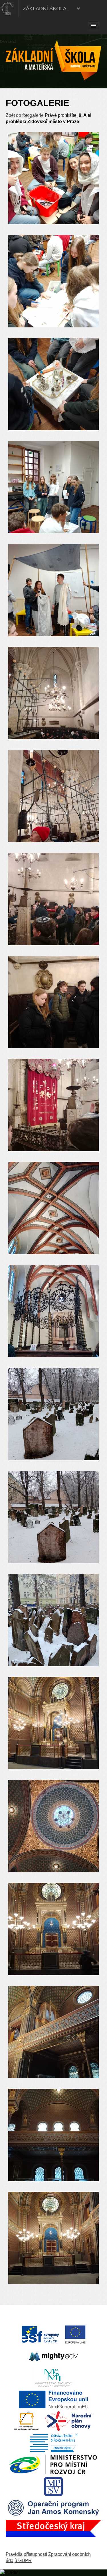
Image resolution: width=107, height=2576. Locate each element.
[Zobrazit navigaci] (94, 26)
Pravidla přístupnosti (26, 2554)
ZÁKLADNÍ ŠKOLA (45, 9)
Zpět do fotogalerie (25, 115)
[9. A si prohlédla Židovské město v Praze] (53, 178)
